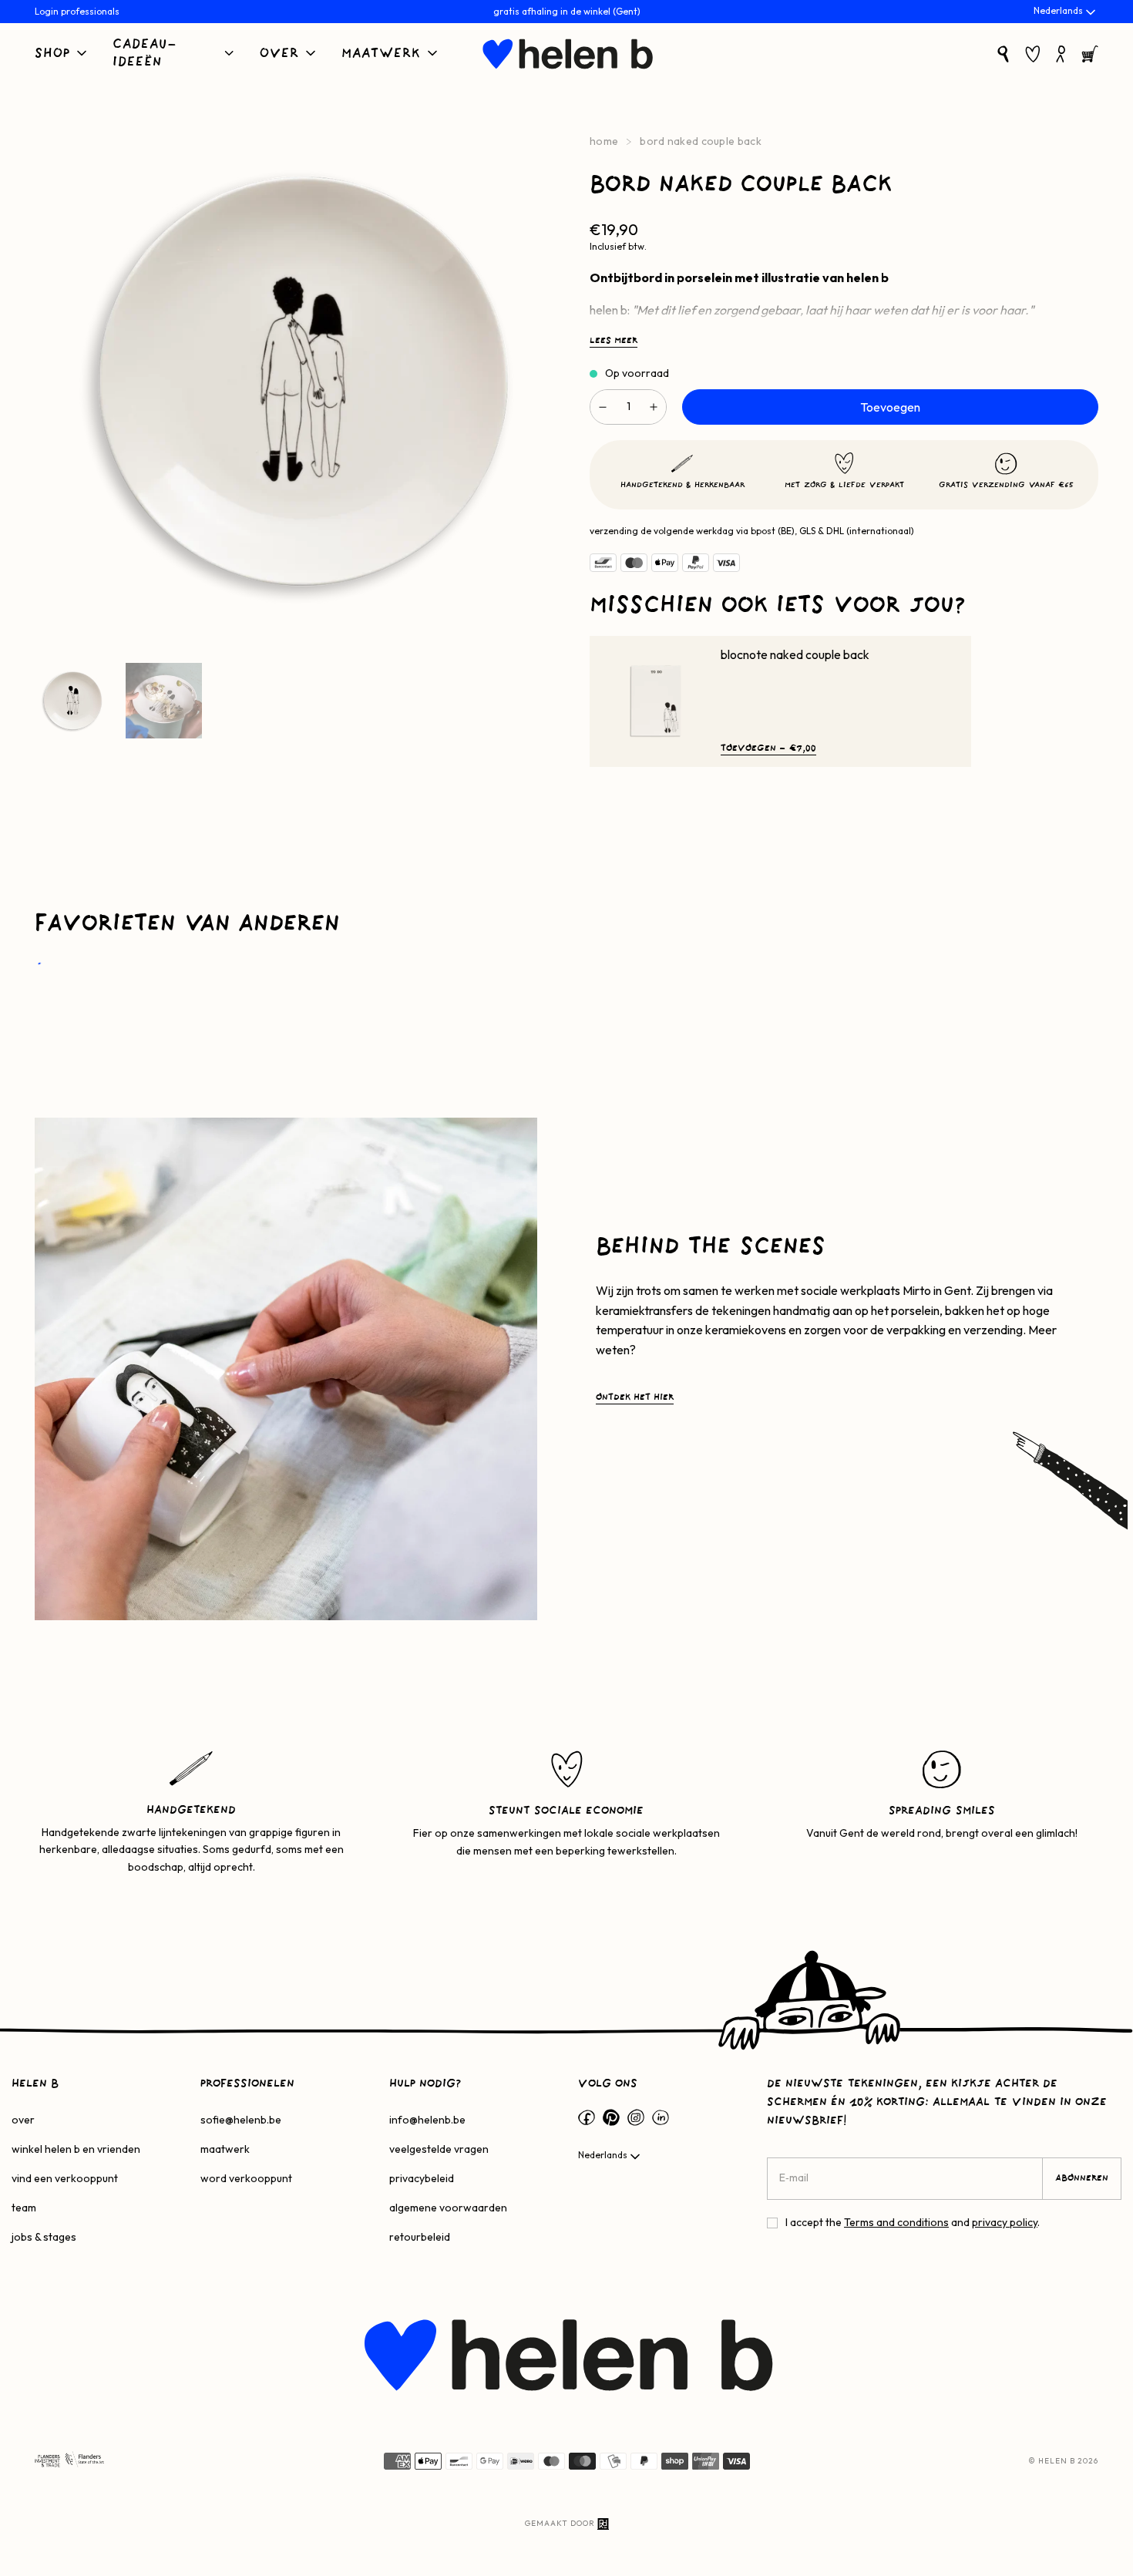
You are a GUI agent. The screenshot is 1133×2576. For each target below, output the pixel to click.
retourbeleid (420, 2237)
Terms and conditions (896, 2222)
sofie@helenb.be (241, 2120)
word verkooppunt (246, 2178)
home (604, 141)
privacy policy (1005, 2222)
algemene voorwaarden (448, 2208)
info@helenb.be (427, 2120)
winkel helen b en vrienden (76, 2149)
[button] (62, 54)
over (23, 2120)
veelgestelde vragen (439, 2149)
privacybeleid (422, 2178)
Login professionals (77, 11)
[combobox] (1066, 12)
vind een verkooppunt (65, 2178)
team (24, 2208)
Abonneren (1082, 2178)
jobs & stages (44, 2237)
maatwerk (225, 2149)
